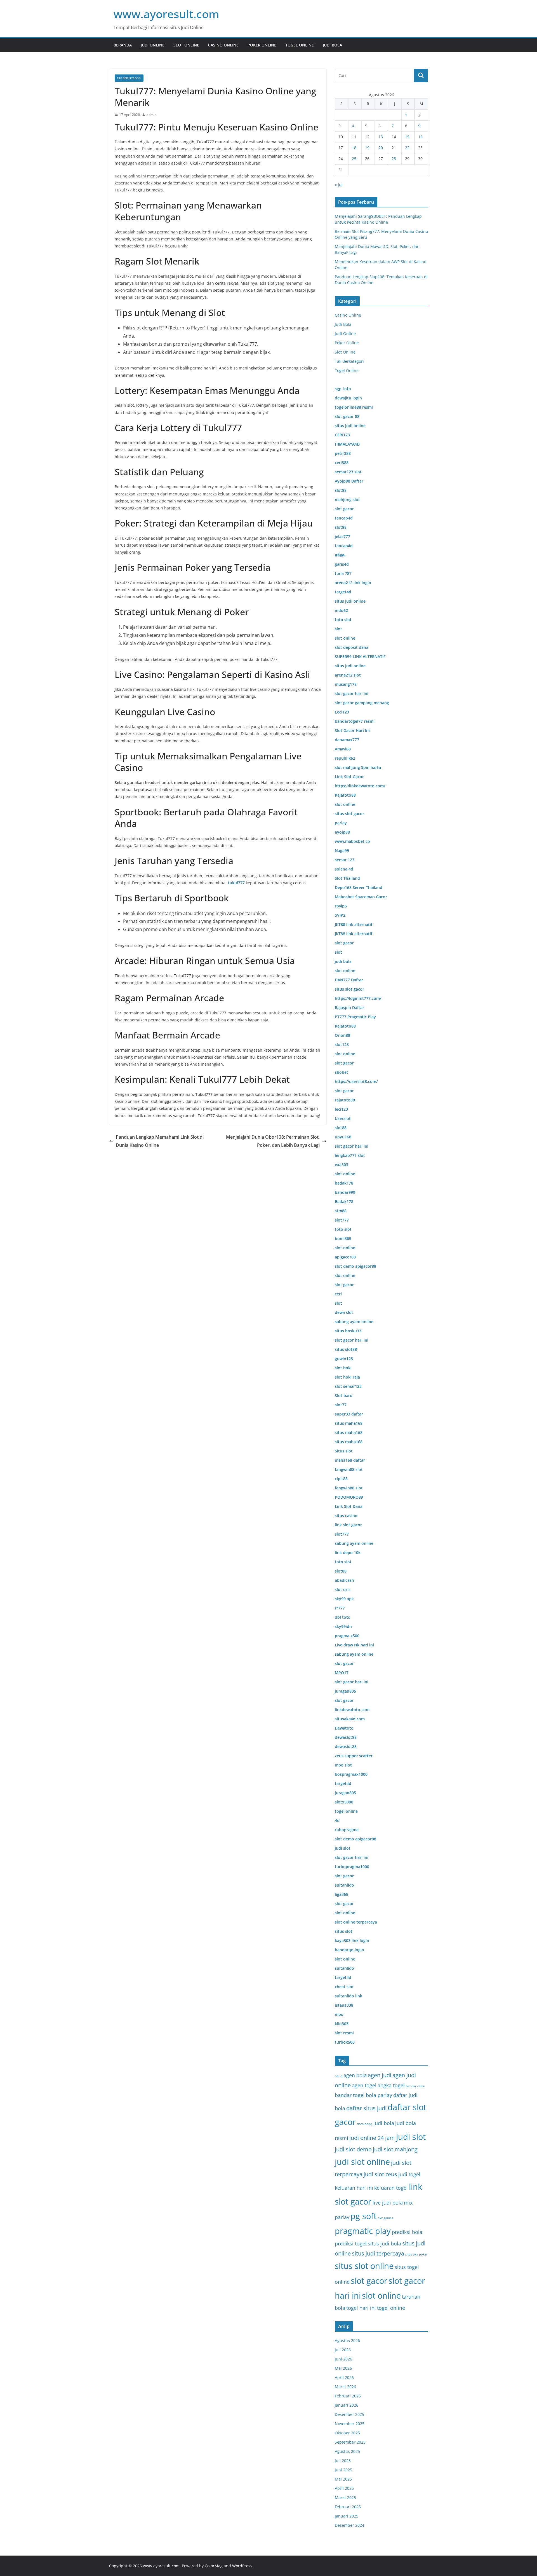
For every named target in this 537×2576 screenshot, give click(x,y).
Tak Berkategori (129, 78)
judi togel (409, 2174)
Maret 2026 (345, 2387)
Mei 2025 (343, 2479)
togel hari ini (361, 2308)
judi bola (384, 2123)
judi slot (411, 2137)
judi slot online (362, 2162)
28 (394, 159)
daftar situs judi (366, 2108)
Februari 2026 (348, 2396)
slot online (381, 2296)
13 (381, 137)
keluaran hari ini (354, 2188)
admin (151, 115)
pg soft (363, 2216)
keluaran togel (391, 2188)
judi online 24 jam (372, 2138)
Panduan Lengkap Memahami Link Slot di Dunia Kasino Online (160, 1141)
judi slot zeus (380, 2174)
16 (420, 137)
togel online (391, 2308)
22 (407, 148)
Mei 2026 (343, 2368)
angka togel (391, 2085)
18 (354, 148)
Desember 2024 (349, 2525)
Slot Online (186, 45)
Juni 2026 (343, 2359)
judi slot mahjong (395, 2149)
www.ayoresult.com (166, 14)
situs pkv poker (416, 2254)
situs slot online (364, 2266)
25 (354, 159)
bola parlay (379, 2095)
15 (407, 137)
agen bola (355, 2075)
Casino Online (223, 45)
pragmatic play (363, 2231)
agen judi (380, 2075)
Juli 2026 (343, 2350)
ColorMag (214, 2566)
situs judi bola (384, 2243)
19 (367, 148)
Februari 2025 (348, 2507)
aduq (339, 2076)
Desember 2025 (349, 2414)
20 (381, 148)
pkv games (385, 2218)
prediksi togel (351, 2243)
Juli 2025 (343, 2461)
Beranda (123, 45)
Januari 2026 (347, 2405)
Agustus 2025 (347, 2451)
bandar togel (350, 2095)
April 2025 (344, 2488)
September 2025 (350, 2442)
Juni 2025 (343, 2470)
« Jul (339, 185)
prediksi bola (407, 2232)
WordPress (242, 2566)
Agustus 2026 (347, 2340)
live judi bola (388, 2202)
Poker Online (262, 45)
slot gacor (369, 2281)
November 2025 (350, 2424)
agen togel (364, 2085)
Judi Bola (332, 45)
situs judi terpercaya (378, 2253)
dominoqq (365, 2124)
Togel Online (300, 45)
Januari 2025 (347, 2516)
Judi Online (153, 45)
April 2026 (344, 2377)
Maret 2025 (345, 2497)
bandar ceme (415, 2086)
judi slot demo (353, 2149)
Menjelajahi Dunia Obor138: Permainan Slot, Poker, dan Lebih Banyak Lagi (273, 1141)
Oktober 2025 (347, 2433)
